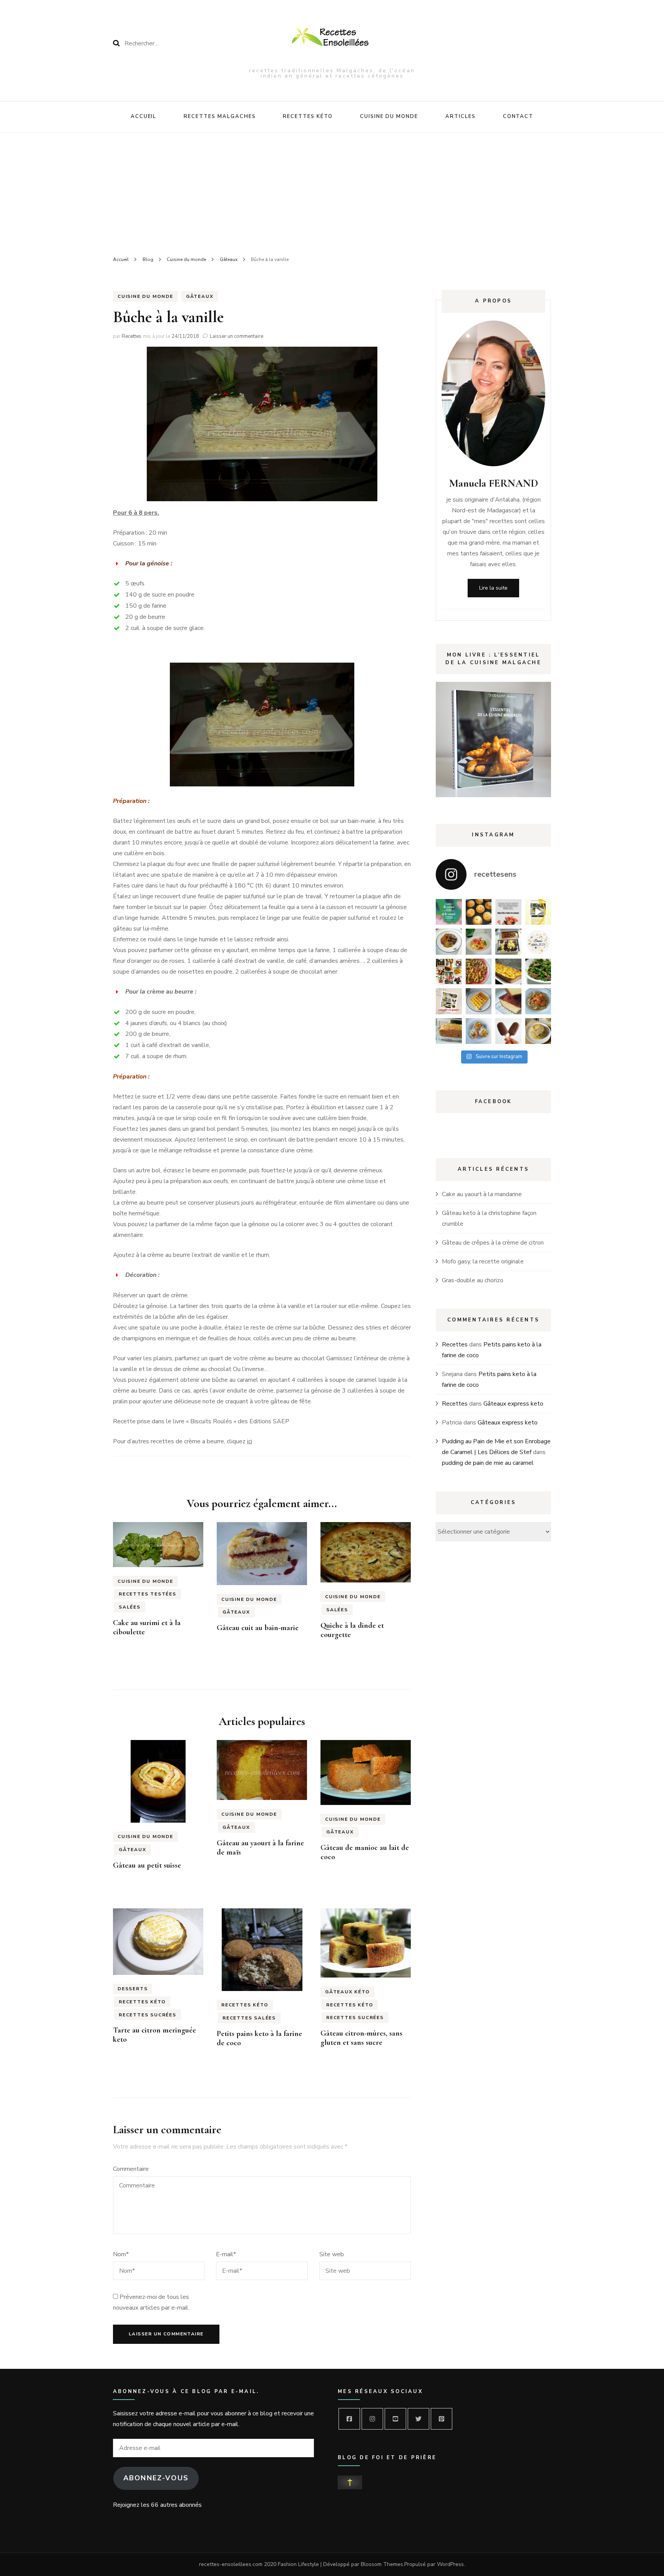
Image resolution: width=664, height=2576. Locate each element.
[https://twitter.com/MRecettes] (418, 2419)
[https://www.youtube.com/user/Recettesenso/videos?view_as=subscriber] (395, 2419)
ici (250, 1441)
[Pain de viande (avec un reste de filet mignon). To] (449, 1031)
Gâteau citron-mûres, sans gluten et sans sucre (361, 2038)
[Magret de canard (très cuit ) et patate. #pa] (449, 942)
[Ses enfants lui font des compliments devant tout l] (508, 912)
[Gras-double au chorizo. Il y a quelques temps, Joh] (479, 972)
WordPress (450, 2564)
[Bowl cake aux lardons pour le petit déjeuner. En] (538, 1031)
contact (518, 116)
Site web (332, 2254)
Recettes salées (249, 2018)
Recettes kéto (308, 116)
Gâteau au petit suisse (147, 1865)
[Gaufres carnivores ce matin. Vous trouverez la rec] (479, 1001)
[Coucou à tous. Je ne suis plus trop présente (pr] (449, 972)
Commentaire (131, 2169)
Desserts (133, 1989)
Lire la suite (493, 588)
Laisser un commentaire (237, 336)
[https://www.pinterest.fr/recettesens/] (442, 2419)
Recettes (132, 336)
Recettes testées (148, 1594)
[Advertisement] (332, 191)
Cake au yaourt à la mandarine (482, 1194)
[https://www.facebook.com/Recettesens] (349, 2419)
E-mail (226, 2254)
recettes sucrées (148, 2015)
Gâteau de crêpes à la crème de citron (493, 1243)
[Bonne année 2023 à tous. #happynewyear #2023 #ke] (538, 942)
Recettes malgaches (220, 116)
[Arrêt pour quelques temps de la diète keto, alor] (479, 942)
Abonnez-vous (156, 2478)
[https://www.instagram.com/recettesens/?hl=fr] (372, 2419)
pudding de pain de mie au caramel (488, 1463)
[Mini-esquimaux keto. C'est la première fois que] (508, 1031)
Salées (130, 1607)
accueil (144, 116)
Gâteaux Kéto (348, 1992)
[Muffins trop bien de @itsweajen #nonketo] (479, 912)
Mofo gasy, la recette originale (483, 1261)
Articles (461, 116)
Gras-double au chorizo (473, 1280)
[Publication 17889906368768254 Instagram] (538, 912)
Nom (121, 2254)
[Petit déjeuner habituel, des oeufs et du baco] (479, 1031)
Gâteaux (200, 296)
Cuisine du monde (389, 116)
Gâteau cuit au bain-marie (258, 1628)
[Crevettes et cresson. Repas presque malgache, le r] (538, 1001)
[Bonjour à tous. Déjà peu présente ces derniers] (449, 1001)
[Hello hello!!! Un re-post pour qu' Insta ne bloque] (538, 972)
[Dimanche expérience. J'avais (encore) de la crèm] (508, 1001)
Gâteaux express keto (513, 1404)
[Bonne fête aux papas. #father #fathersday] (449, 912)
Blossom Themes (382, 2564)
